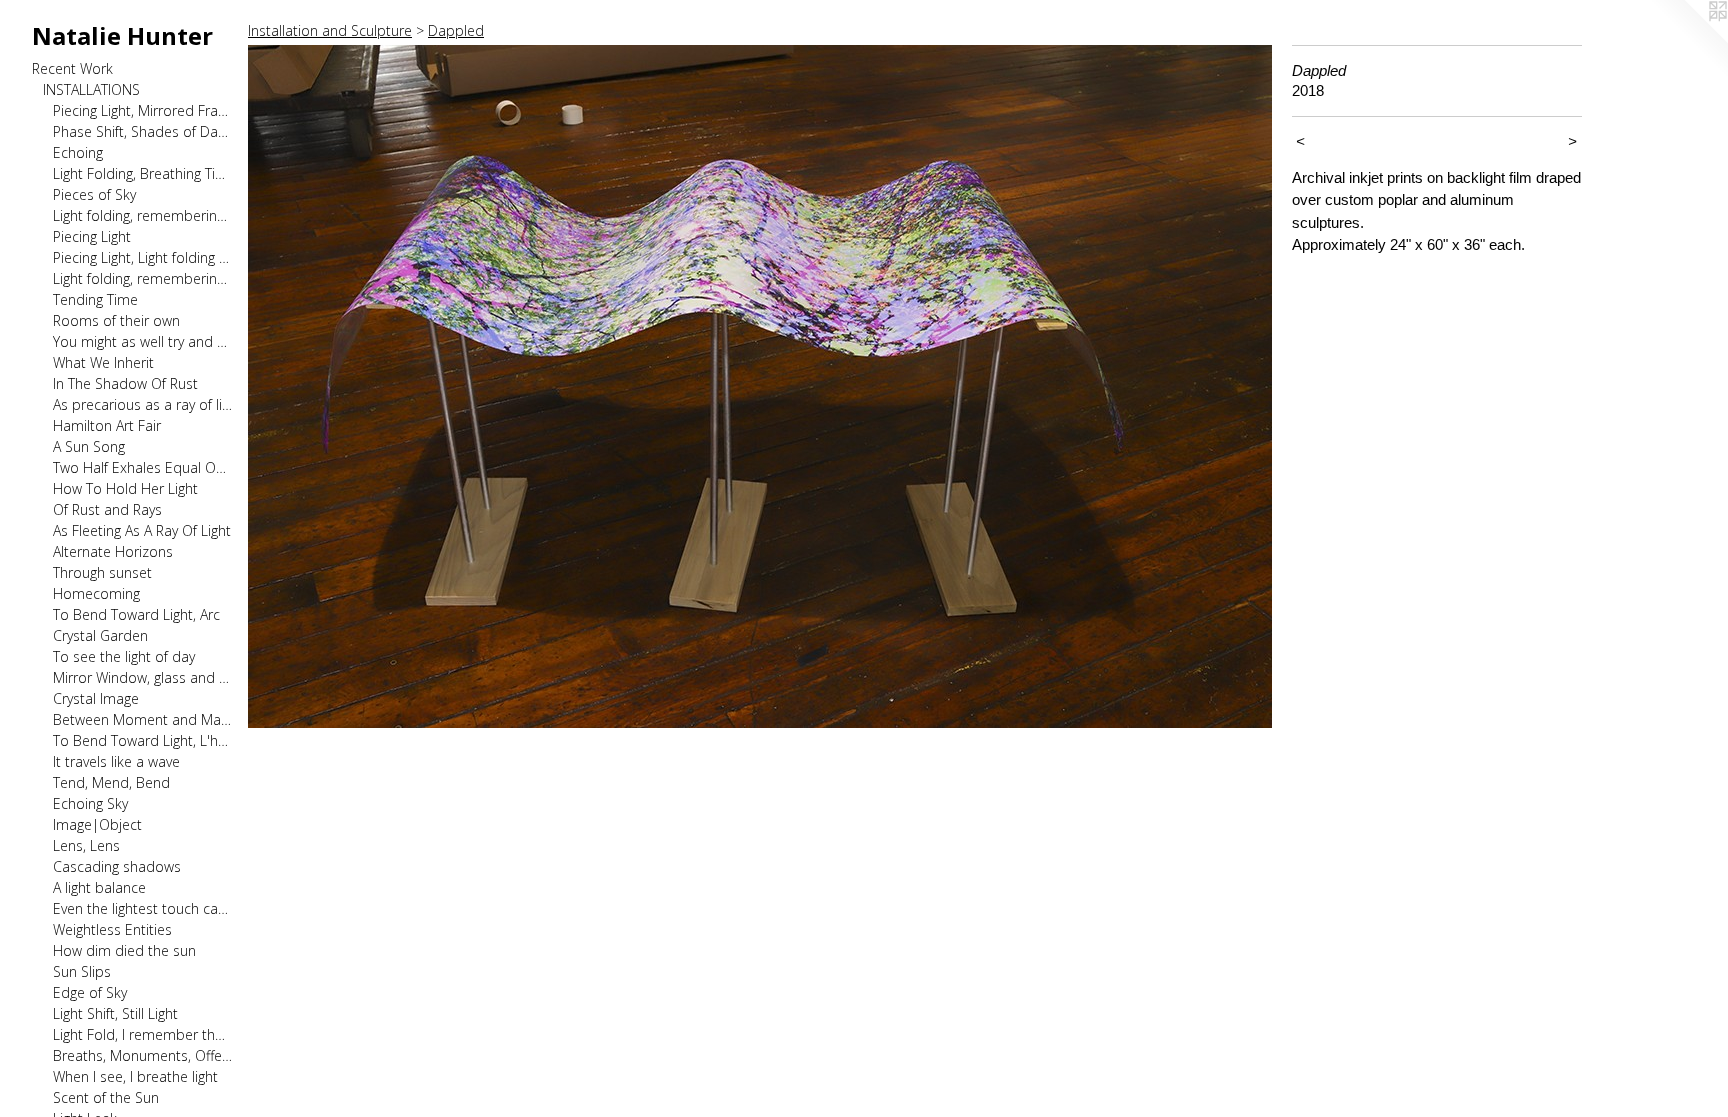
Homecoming (96, 593)
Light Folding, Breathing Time (142, 173)
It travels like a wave (116, 761)
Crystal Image (96, 698)
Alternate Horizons (113, 551)
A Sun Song (89, 446)
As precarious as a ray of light (142, 404)
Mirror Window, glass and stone (142, 677)
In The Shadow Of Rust (125, 383)
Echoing (78, 152)
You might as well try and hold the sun (142, 341)
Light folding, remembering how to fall (142, 215)
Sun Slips (82, 971)
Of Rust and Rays (107, 509)
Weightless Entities (112, 929)
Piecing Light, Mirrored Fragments (142, 110)
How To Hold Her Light (125, 488)
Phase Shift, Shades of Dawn (142, 131)
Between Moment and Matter (142, 719)
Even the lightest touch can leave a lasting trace (142, 908)
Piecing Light (92, 236)
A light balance (99, 887)
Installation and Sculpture (330, 30)
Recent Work (72, 68)
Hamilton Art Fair (107, 425)
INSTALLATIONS (91, 89)
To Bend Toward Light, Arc (136, 614)
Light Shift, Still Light (115, 1013)
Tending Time (95, 299)
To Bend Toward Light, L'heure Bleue (142, 740)
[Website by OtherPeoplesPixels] (1688, 40)
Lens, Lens (86, 845)
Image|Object (97, 824)
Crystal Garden (100, 635)
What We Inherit (103, 362)
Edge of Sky (90, 992)
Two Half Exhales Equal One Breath (142, 467)
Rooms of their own (116, 320)
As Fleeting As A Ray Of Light (142, 530)
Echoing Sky (90, 803)
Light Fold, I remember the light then (142, 1034)
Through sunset (102, 572)
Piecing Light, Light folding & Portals (142, 257)
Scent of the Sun (106, 1097)
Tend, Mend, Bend (111, 782)
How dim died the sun (124, 950)
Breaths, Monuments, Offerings (142, 1055)
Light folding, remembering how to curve (142, 278)
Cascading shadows (117, 866)
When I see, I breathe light (135, 1076)
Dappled (456, 30)
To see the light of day (124, 656)
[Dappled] (760, 386)
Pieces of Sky (94, 194)
